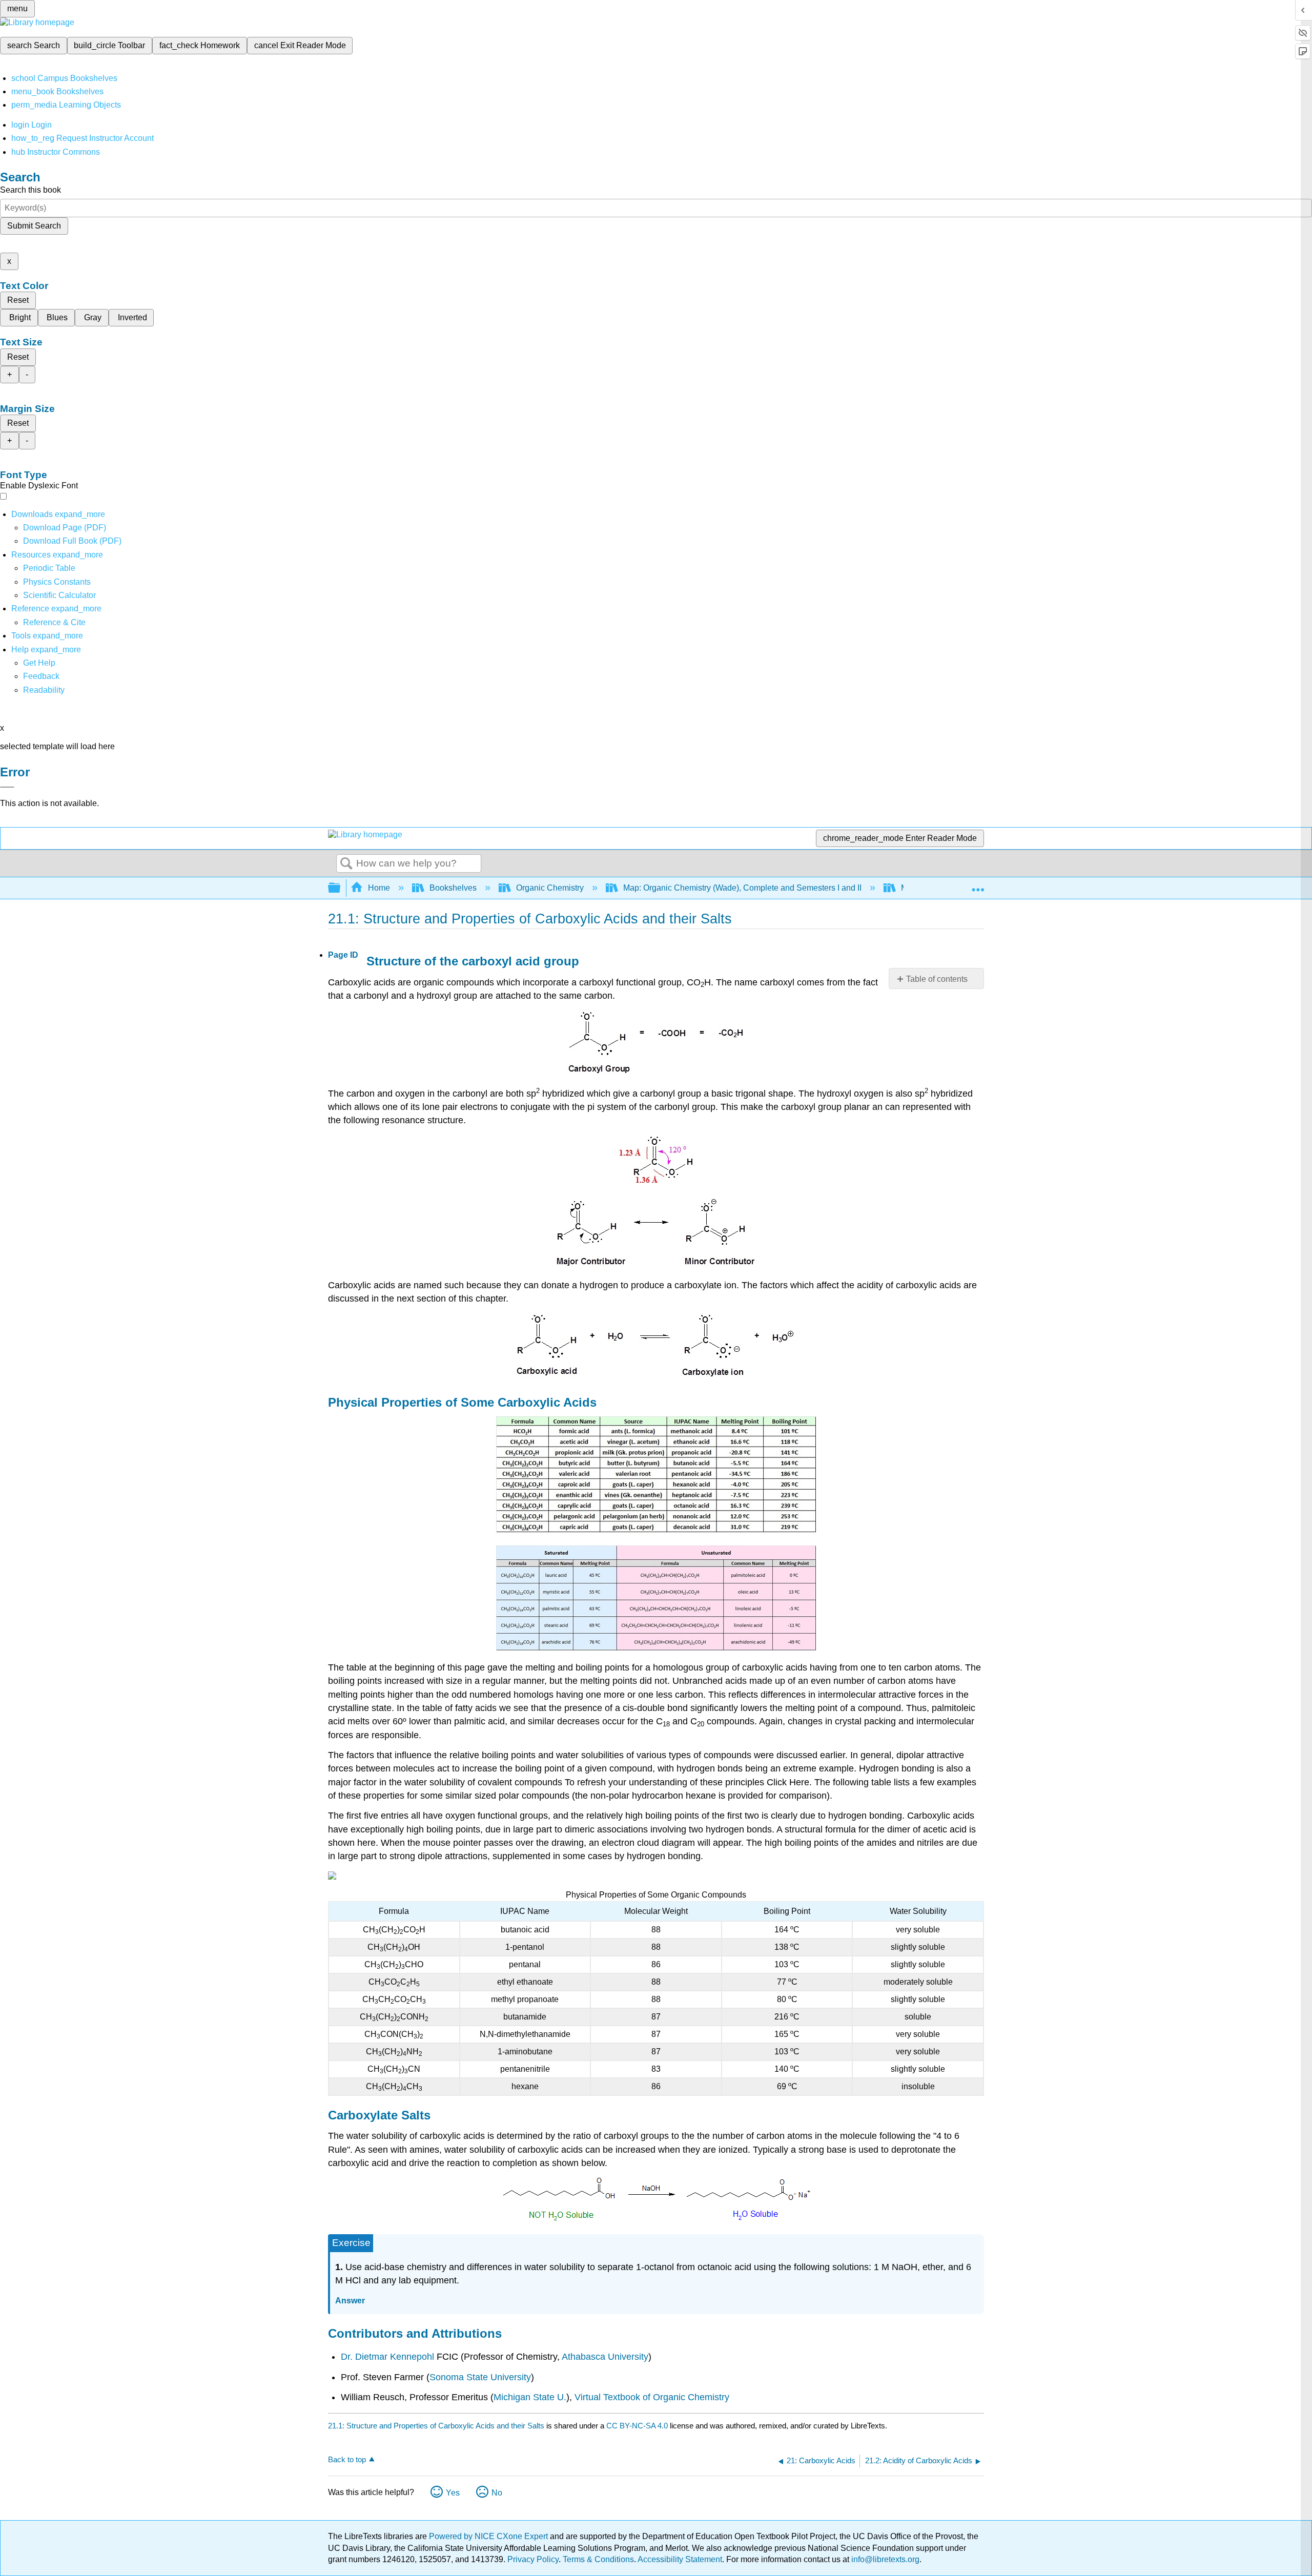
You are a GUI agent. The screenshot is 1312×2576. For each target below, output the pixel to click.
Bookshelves (453, 888)
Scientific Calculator (59, 595)
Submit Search (34, 226)
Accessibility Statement (680, 2559)
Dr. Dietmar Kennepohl (387, 2357)
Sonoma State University (480, 2377)
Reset (18, 300)
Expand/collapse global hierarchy (341, 888)
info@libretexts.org (884, 2559)
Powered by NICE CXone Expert (489, 2536)
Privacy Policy (533, 2559)
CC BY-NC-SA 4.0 (637, 2426)
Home (379, 888)
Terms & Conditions (598, 2559)
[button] (41, 676)
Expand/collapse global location (978, 885)
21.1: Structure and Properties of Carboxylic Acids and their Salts (436, 2426)
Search (346, 864)
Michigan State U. (530, 2397)
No (497, 2493)
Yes (453, 2493)
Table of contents (937, 979)
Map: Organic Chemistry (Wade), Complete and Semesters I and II (742, 888)
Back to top (347, 2459)
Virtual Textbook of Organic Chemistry (652, 2397)
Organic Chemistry (550, 888)
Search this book (30, 190)
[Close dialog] (7, 787)
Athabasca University (605, 2357)
